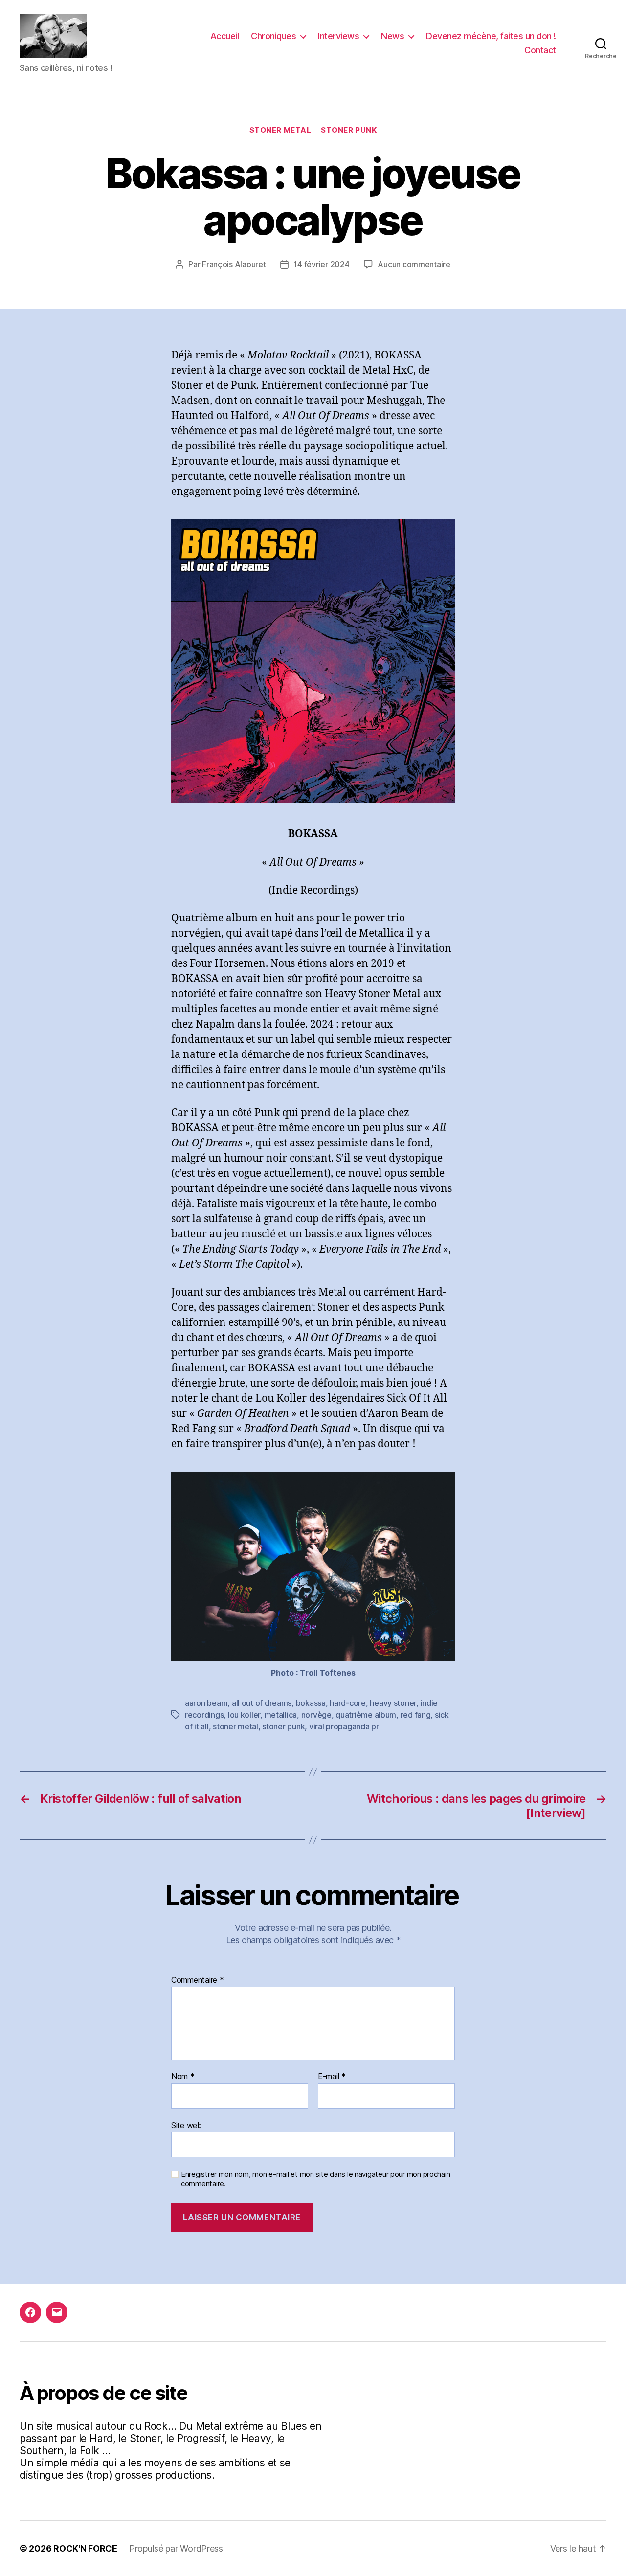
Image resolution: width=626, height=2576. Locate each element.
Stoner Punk (349, 130)
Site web (187, 2125)
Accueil (225, 36)
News (392, 36)
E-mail (332, 2077)
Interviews (338, 36)
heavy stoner (393, 1703)
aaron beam (206, 1703)
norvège (316, 1715)
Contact (540, 50)
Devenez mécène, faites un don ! (491, 36)
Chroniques (273, 36)
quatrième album (366, 1715)
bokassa (311, 1703)
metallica (281, 1715)
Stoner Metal (280, 130)
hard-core (348, 1703)
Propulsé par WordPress (176, 2548)
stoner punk (283, 1726)
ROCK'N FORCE (85, 2548)
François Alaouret (234, 264)
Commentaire (198, 1980)
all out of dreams (262, 1703)
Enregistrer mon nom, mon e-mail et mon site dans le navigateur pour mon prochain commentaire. (315, 2179)
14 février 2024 (321, 264)
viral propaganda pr (344, 1726)
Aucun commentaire (414, 264)
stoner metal (235, 1726)
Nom (183, 2077)
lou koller (244, 1715)
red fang (416, 1715)
